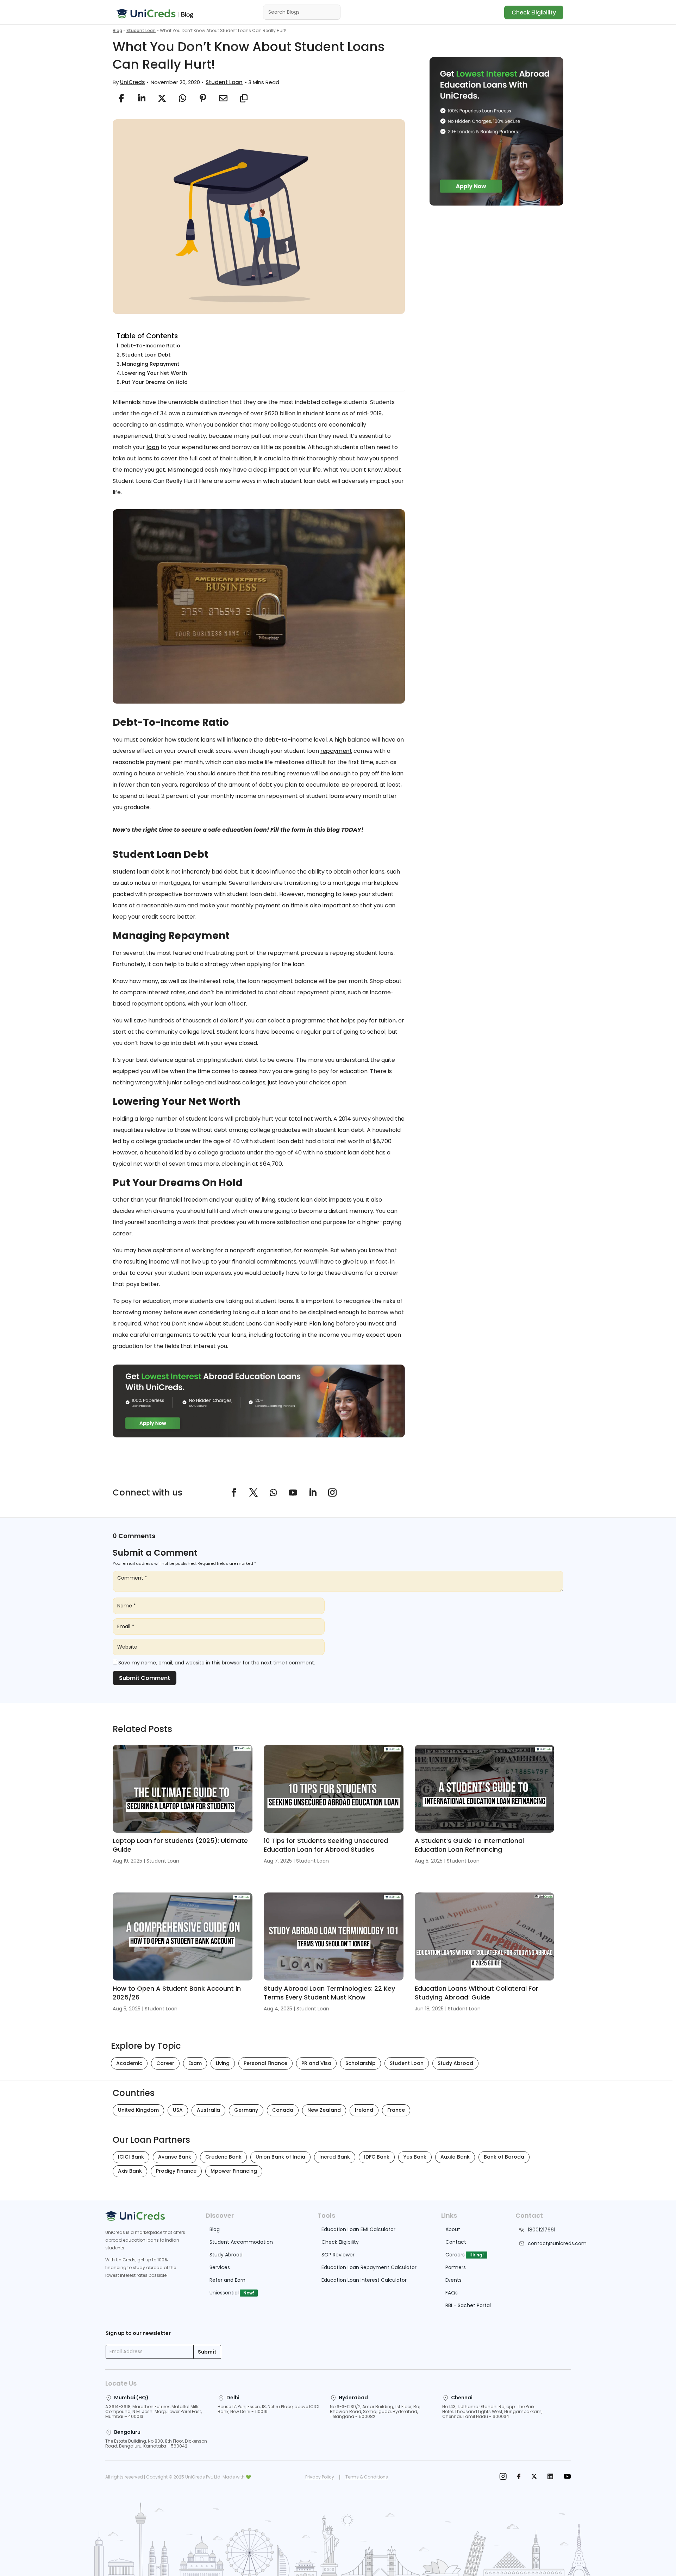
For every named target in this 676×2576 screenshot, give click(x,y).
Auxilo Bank (455, 2157)
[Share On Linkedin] (142, 98)
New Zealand (324, 2110)
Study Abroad (455, 2063)
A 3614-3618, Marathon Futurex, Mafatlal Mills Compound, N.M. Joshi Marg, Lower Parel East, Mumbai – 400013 (154, 2411)
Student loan (131, 872)
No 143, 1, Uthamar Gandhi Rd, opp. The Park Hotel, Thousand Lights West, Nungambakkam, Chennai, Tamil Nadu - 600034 (492, 2411)
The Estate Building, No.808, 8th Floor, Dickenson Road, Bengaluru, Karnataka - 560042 (156, 2443)
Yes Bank (415, 2157)
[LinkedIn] (550, 2477)
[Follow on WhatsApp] (273, 1493)
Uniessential (224, 2293)
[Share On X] (162, 98)
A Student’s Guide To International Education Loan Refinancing (469, 1845)
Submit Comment (145, 1678)
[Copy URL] (244, 98)
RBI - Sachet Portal (468, 2305)
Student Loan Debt (146, 355)
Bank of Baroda (504, 2157)
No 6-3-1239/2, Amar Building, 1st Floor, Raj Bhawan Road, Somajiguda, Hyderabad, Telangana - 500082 (375, 2411)
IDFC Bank (377, 2157)
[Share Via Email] (223, 98)
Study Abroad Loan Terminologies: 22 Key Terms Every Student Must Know (329, 1993)
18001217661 (542, 2230)
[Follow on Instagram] (332, 1493)
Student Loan (141, 30)
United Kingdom (138, 2110)
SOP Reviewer (338, 2255)
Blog (117, 30)
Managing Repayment (151, 364)
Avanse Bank (175, 2157)
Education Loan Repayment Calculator (369, 2267)
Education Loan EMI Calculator (358, 2229)
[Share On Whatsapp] (182, 98)
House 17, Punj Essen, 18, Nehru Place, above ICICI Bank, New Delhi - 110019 (268, 2409)
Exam (195, 2063)
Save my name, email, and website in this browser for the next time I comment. (217, 1663)
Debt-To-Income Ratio (150, 346)
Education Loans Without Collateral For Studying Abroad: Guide (477, 1993)
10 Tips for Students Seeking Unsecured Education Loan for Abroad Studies (326, 1845)
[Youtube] (567, 2477)
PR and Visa (316, 2063)
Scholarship (361, 2063)
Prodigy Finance (176, 2171)
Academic (129, 2063)
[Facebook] (519, 2477)
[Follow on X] (254, 1493)
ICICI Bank (131, 2157)
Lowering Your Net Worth (155, 373)
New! (249, 2293)
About (453, 2229)
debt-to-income (288, 740)
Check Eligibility (534, 12)
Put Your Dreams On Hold (155, 382)
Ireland (364, 2110)
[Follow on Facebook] (234, 1493)
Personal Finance (265, 2063)
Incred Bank (335, 2157)
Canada (283, 2110)
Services (220, 2267)
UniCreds (133, 82)
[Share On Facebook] (121, 98)
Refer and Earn (227, 2280)
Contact (456, 2242)
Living (223, 2063)
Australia (208, 2110)
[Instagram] (503, 2477)
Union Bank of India (280, 2157)
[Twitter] (534, 2477)
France (396, 2110)
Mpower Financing (234, 2171)
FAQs (452, 2293)
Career (165, 2063)
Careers (455, 2255)
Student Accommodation (241, 2242)
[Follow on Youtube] (293, 1493)
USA (178, 2110)
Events (453, 2280)
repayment (336, 751)
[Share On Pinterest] (203, 98)
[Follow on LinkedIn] (313, 1493)
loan (153, 447)
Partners (456, 2267)
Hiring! (477, 2255)
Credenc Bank (223, 2157)
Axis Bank (130, 2171)
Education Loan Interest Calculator (364, 2280)
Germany (246, 2110)
